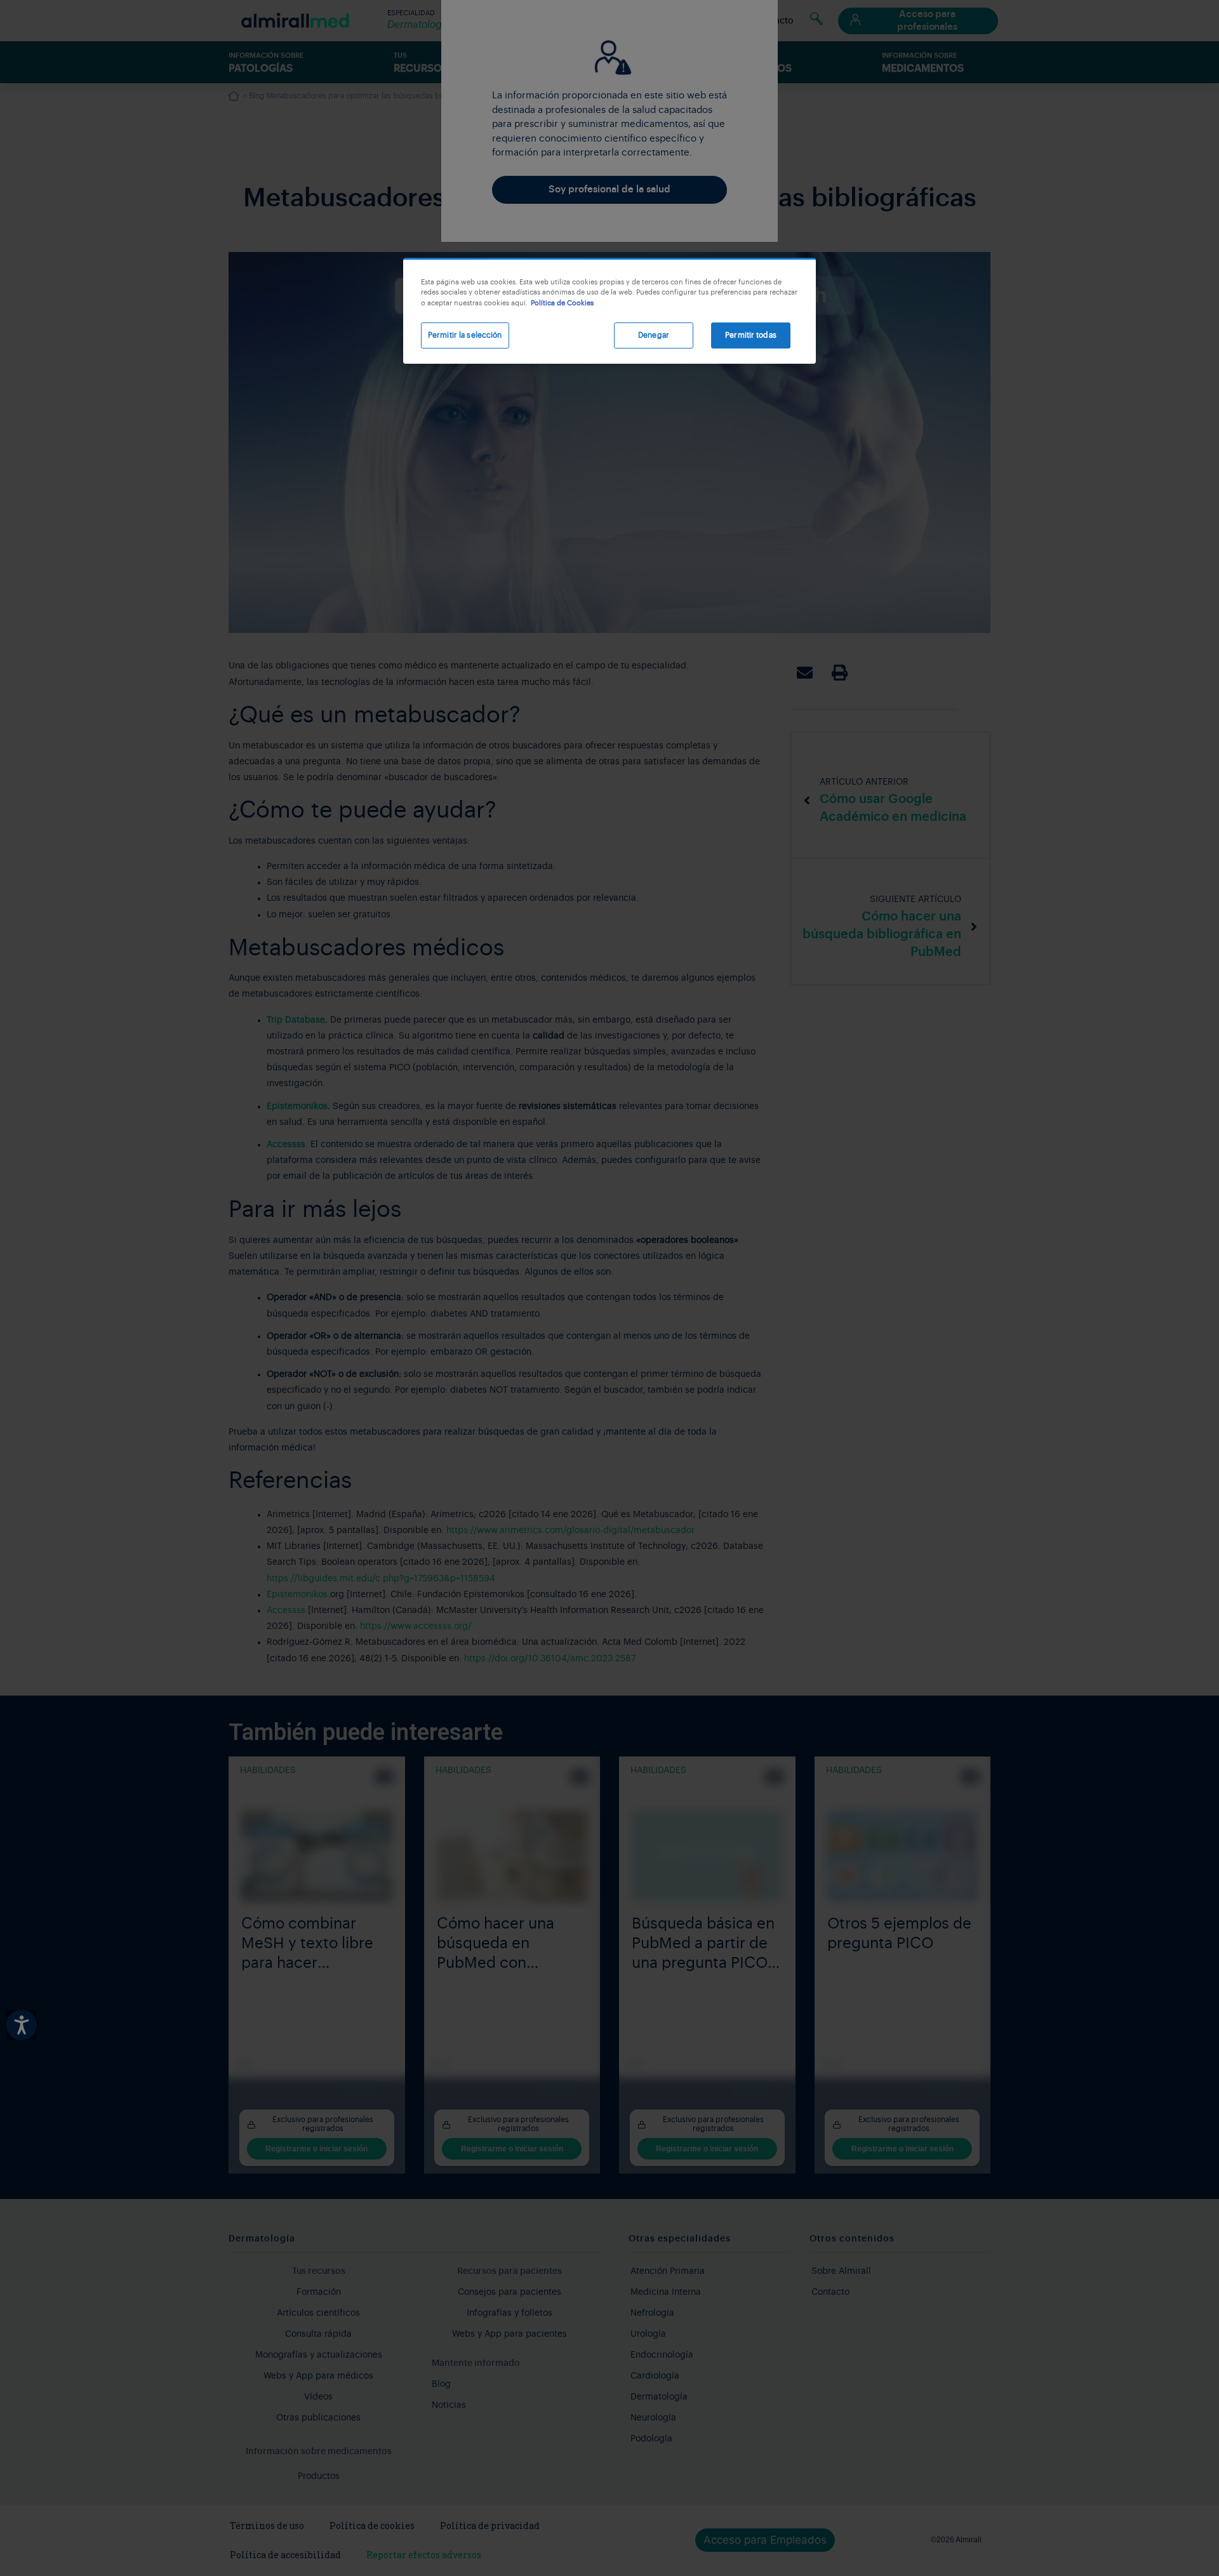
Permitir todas (751, 335)
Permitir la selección (465, 335)
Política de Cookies (562, 303)
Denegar (654, 335)
